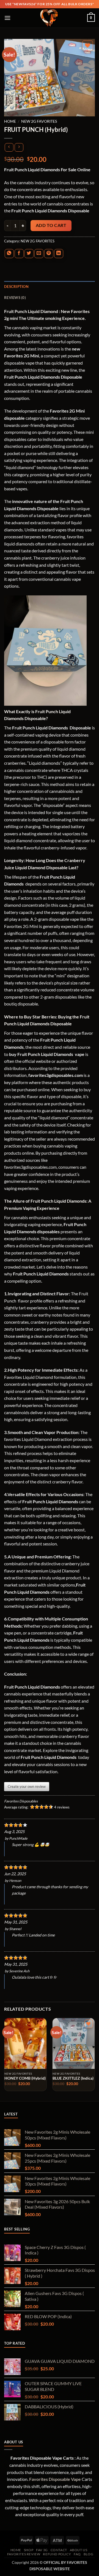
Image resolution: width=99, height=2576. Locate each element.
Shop (29, 2550)
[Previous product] (19, 147)
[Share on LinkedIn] (59, 254)
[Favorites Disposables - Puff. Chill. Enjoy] (50, 18)
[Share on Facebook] (19, 254)
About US (79, 2550)
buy (13, 1054)
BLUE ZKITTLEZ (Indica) (73, 2078)
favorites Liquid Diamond (28, 1439)
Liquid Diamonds (21, 508)
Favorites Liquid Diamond (29, 1377)
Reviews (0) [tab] (15, 298)
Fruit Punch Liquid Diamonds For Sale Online (47, 169)
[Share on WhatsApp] (9, 254)
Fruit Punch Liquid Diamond (31, 311)
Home (10, 121)
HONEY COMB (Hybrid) (25, 2078)
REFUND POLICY (57, 2554)
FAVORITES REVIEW (24, 2554)
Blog (88, 2554)
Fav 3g (42, 2550)
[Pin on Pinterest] (49, 254)
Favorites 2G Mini (21, 926)
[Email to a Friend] (39, 254)
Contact (59, 2550)
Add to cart (51, 225)
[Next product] (9, 147)
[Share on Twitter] (29, 254)
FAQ (77, 2554)
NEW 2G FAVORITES (39, 121)
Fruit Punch (72, 501)
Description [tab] (16, 287)
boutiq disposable (21, 1004)
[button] (8, 18)
